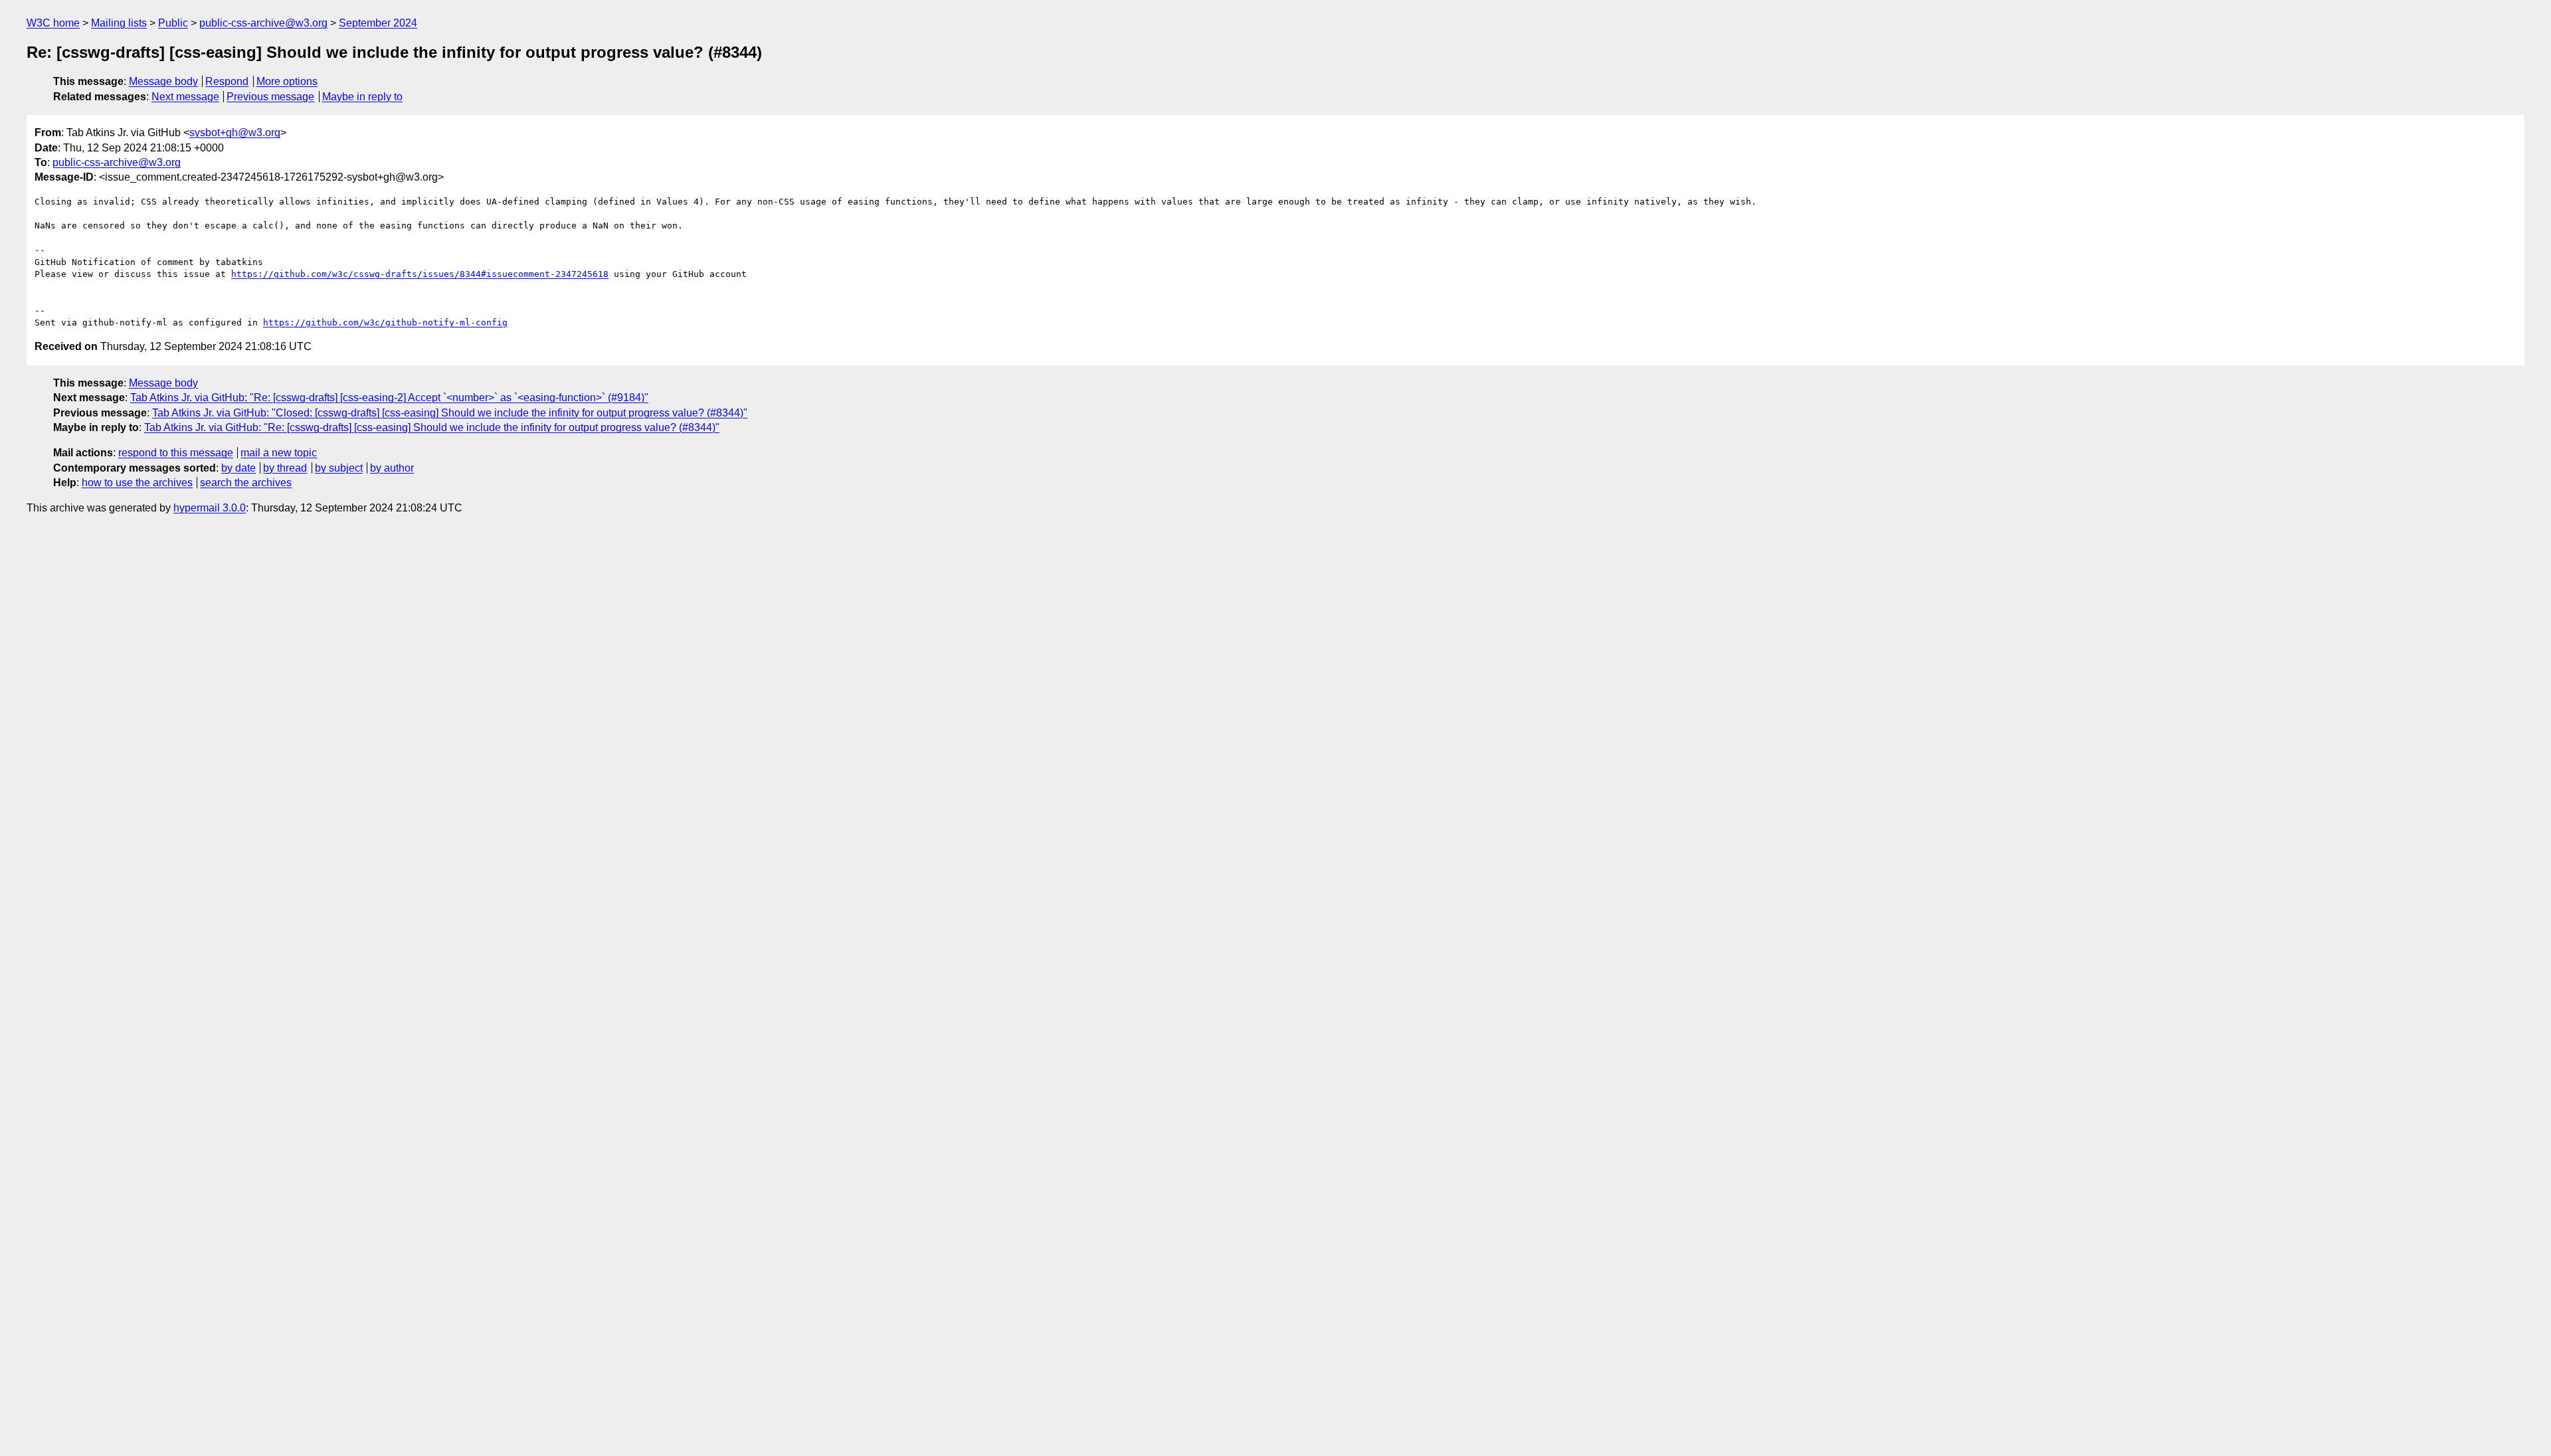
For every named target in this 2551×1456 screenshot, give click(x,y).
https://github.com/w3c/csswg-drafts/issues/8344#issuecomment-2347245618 (420, 274)
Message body (163, 81)
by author (392, 468)
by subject (339, 468)
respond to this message (176, 453)
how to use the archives (137, 483)
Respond (227, 81)
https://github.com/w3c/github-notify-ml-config (385, 322)
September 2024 (378, 23)
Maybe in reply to (362, 97)
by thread (285, 468)
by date (238, 468)
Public (173, 23)
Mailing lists (119, 23)
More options (287, 81)
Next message (185, 97)
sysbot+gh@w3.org (235, 133)
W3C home (53, 23)
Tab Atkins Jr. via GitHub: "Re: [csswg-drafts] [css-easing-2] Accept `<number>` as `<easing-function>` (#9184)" (389, 398)
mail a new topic (279, 453)
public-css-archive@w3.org (263, 23)
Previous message (270, 97)
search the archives (246, 483)
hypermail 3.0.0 (210, 508)
